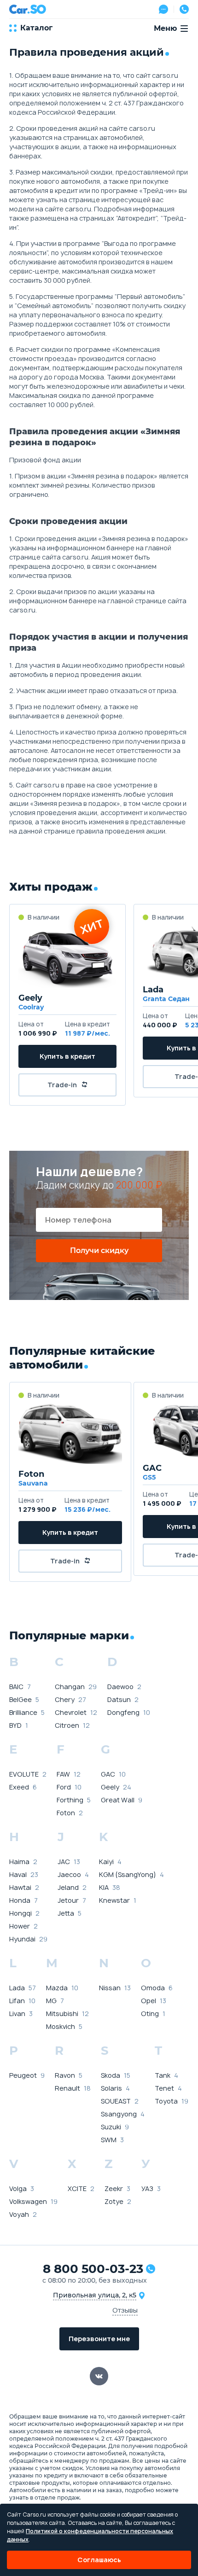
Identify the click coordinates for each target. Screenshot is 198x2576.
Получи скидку (99, 1250)
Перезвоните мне (99, 2339)
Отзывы (125, 2310)
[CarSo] (28, 9)
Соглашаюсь (99, 2560)
